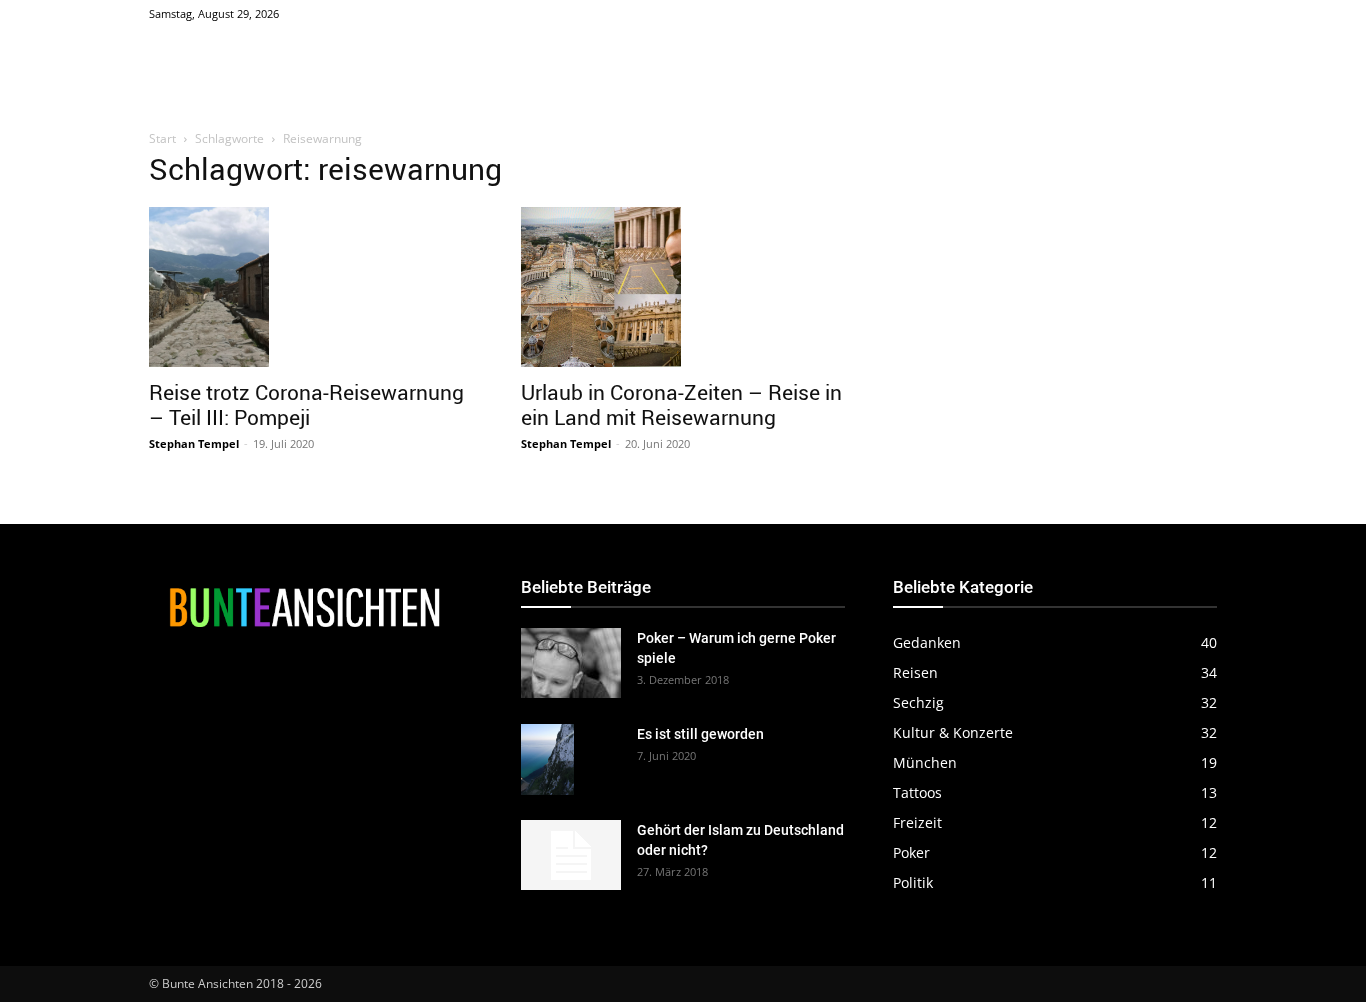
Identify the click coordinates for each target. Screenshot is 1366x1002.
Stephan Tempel (194, 443)
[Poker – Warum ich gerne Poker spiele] (571, 663)
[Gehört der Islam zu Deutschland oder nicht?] (571, 855)
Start (162, 138)
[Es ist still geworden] (547, 759)
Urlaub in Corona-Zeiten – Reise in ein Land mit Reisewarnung (681, 404)
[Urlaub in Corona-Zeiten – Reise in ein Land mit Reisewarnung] (683, 287)
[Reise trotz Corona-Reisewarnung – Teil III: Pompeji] (311, 287)
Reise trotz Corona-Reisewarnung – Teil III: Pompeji (306, 404)
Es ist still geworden (700, 734)
